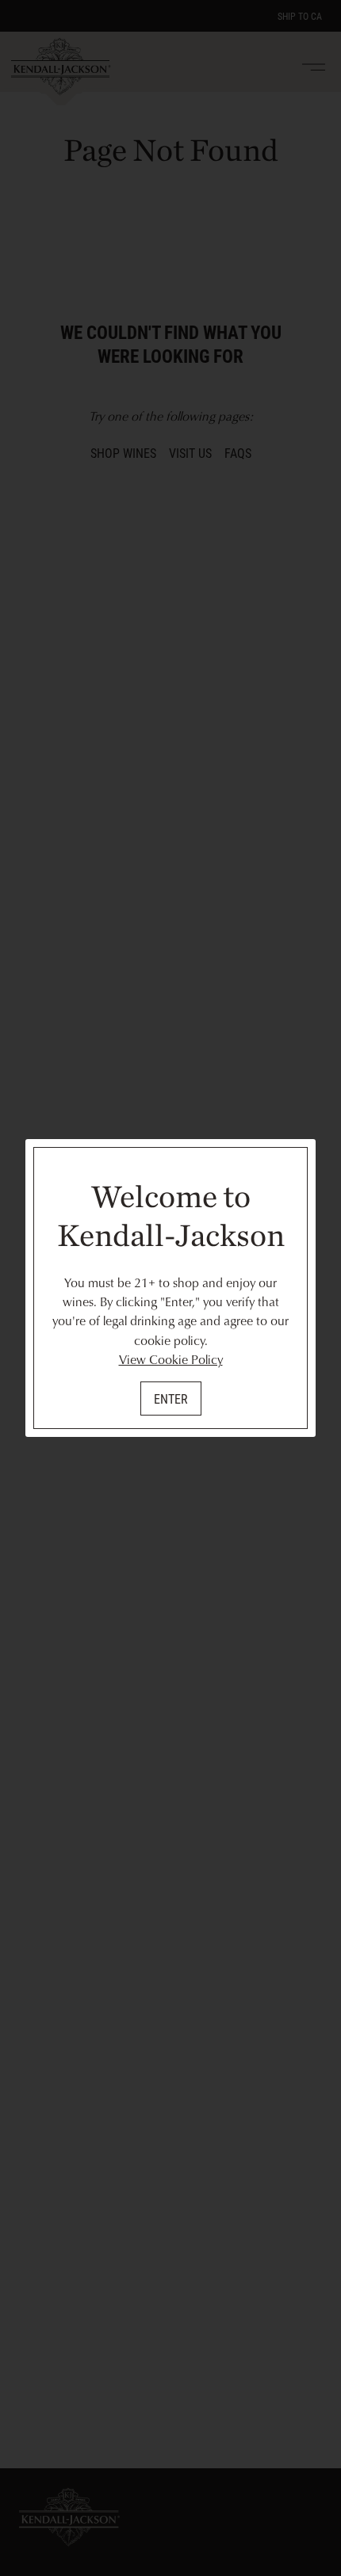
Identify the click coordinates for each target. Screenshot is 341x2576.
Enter (171, 1399)
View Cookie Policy (171, 1359)
